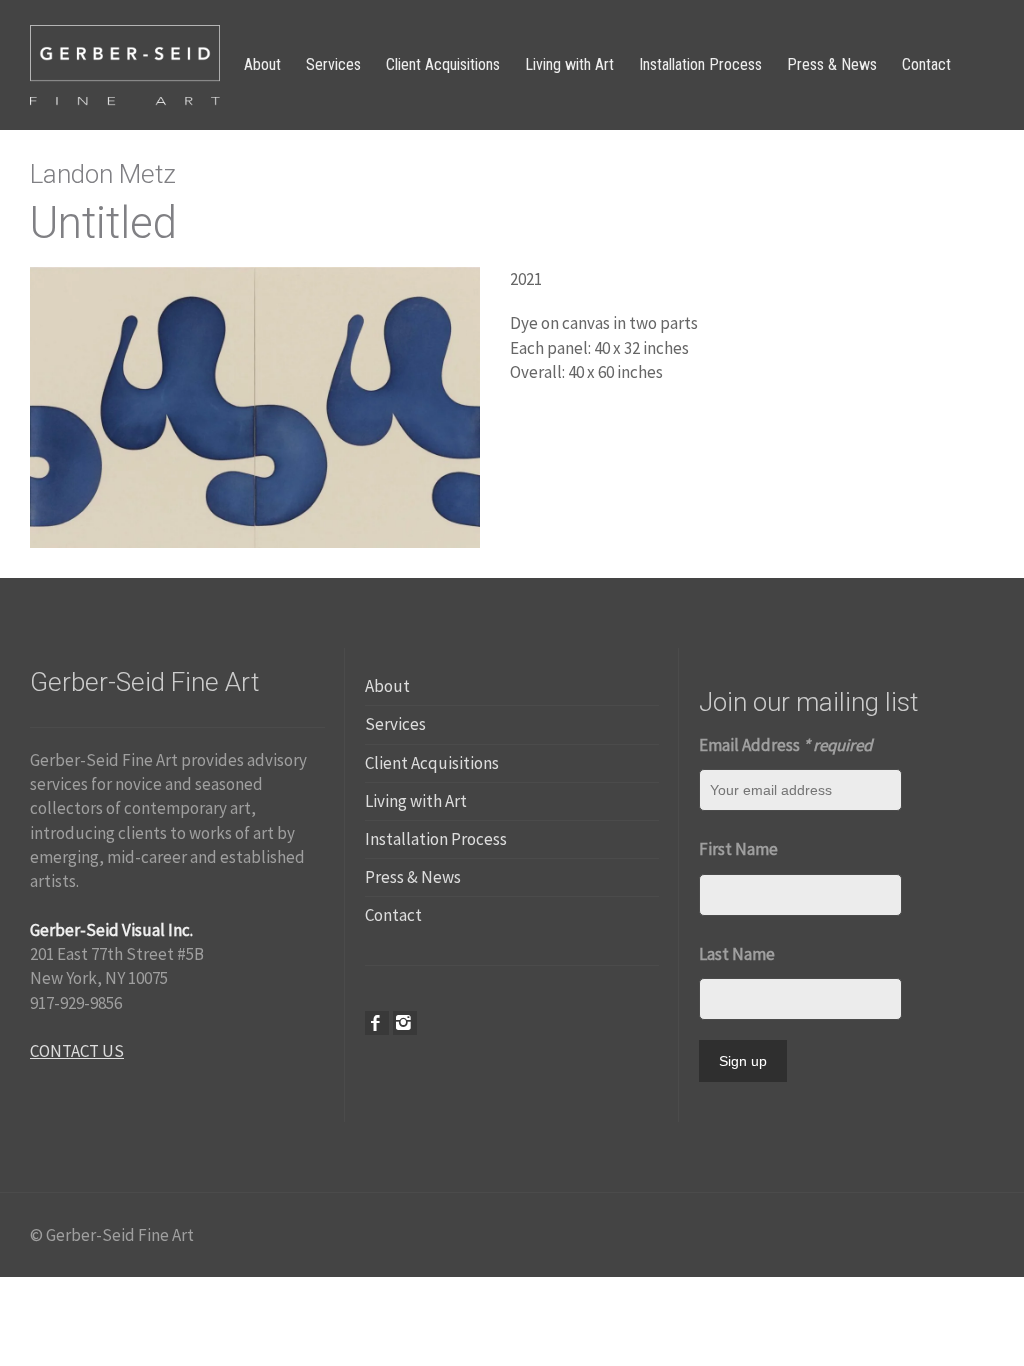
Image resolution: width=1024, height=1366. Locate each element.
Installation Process (436, 839)
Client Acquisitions (432, 763)
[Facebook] (377, 1023)
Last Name (737, 954)
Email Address (785, 745)
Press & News (413, 877)
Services (395, 724)
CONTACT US (77, 1051)
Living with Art (416, 801)
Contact (393, 915)
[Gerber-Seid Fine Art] (125, 63)
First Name (738, 849)
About (387, 686)
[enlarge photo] (255, 406)
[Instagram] (405, 1023)
